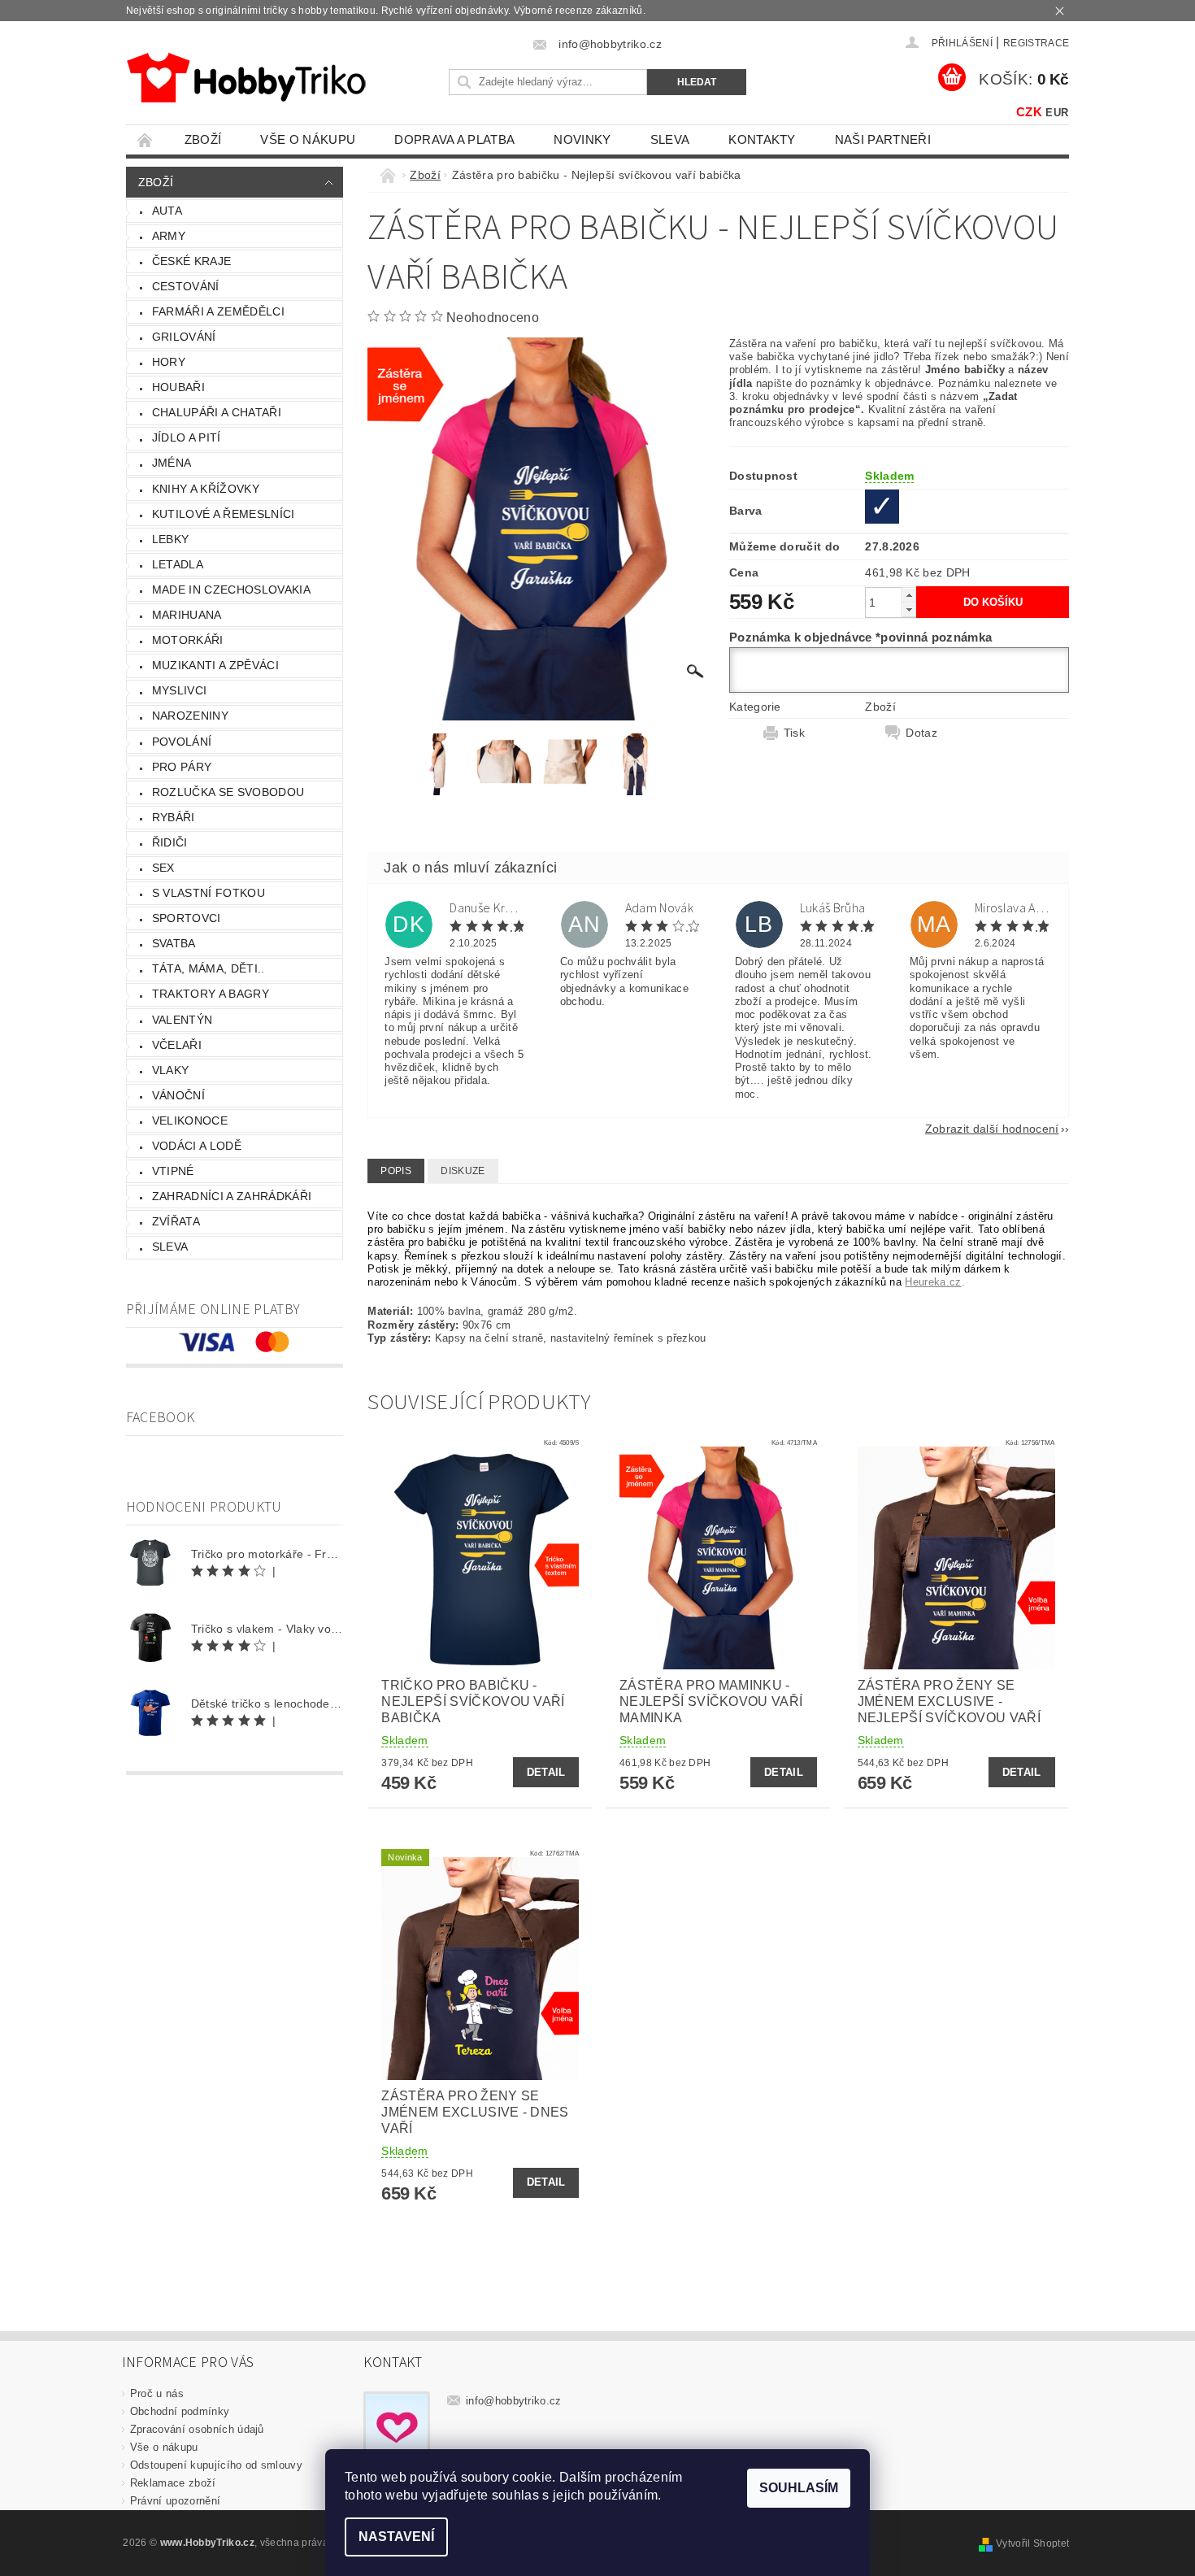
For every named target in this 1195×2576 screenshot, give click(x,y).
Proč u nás (157, 2393)
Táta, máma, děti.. (209, 968)
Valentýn (183, 1020)
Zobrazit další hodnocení (992, 1128)
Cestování (186, 286)
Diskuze (463, 1171)
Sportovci (187, 918)
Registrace (1036, 43)
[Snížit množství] (909, 609)
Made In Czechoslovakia (231, 590)
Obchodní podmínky (180, 2411)
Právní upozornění (175, 2501)
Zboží (203, 139)
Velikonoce (190, 1120)
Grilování (184, 337)
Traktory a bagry (211, 994)
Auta (167, 211)
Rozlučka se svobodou (228, 792)
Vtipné (173, 1171)
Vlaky (171, 1070)
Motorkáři (188, 640)
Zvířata (176, 1221)
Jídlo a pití (187, 437)
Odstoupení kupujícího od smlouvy (216, 2465)
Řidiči (170, 842)
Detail (546, 1772)
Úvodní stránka (146, 139)
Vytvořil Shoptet (1032, 2543)
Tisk (794, 733)
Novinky (582, 139)
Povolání (182, 742)
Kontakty (762, 139)
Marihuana (187, 615)
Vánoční (178, 1095)
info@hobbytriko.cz (514, 2401)
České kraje (192, 261)
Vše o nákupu (308, 139)
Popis (396, 1171)
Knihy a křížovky (206, 489)
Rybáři (174, 817)
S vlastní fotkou (209, 893)
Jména (172, 463)
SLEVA (670, 139)
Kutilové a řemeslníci (224, 514)
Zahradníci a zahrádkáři (232, 1196)
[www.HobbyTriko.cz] (246, 78)
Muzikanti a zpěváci (215, 665)
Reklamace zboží (173, 2483)
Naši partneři (883, 139)
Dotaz (921, 733)
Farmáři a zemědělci (218, 311)
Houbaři (178, 387)
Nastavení (396, 2537)
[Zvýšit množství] (909, 595)
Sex (163, 868)
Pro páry (182, 767)
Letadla (178, 564)
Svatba (174, 943)
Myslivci (180, 690)
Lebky (171, 539)
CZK (1029, 112)
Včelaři (177, 1045)
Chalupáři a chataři (217, 412)
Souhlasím (799, 2488)
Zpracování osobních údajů (197, 2429)
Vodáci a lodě (197, 1146)
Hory (169, 362)
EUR (1057, 113)
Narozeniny (190, 716)
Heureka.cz (933, 1282)
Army (169, 236)
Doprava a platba (454, 139)
